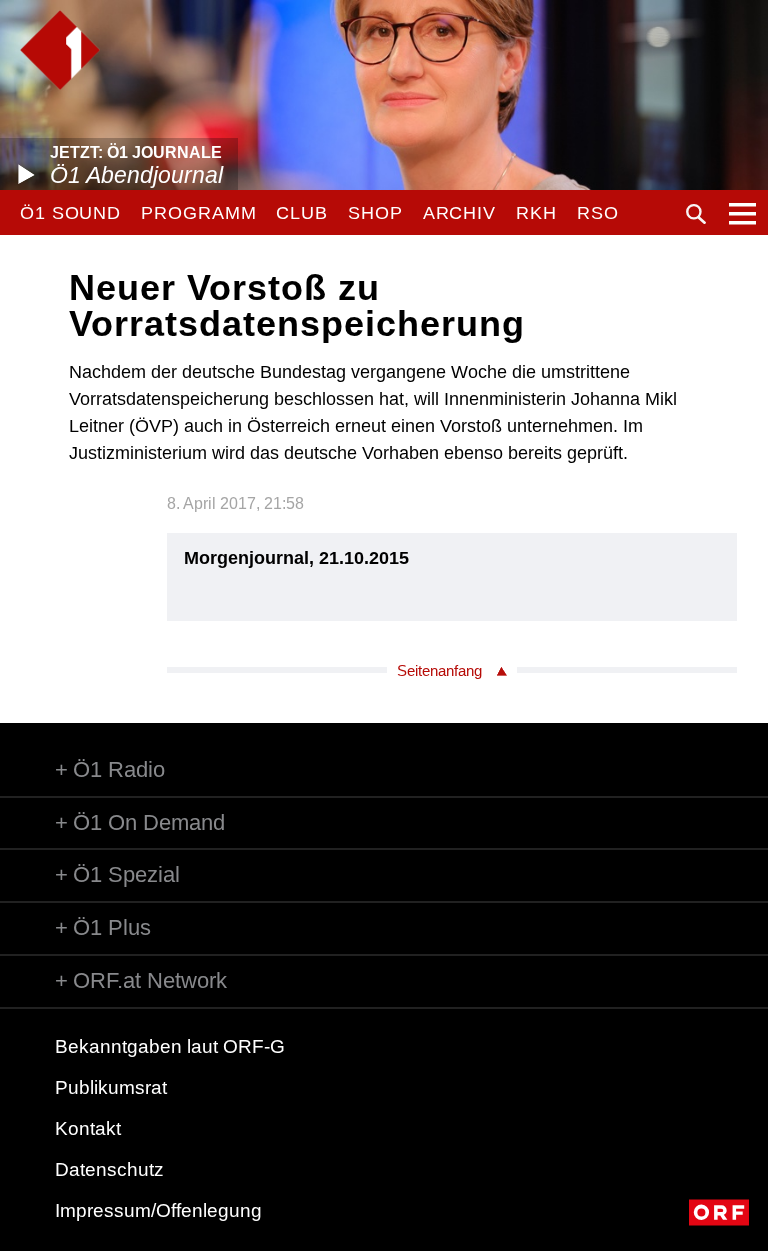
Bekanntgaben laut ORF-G (170, 1046)
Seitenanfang (439, 670)
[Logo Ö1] (60, 50)
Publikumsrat (111, 1087)
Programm (198, 213)
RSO (598, 213)
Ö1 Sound (70, 213)
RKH (536, 213)
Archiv (459, 213)
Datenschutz (109, 1169)
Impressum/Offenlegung (158, 1210)
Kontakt (88, 1128)
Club (302, 213)
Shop (375, 213)
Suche (696, 214)
